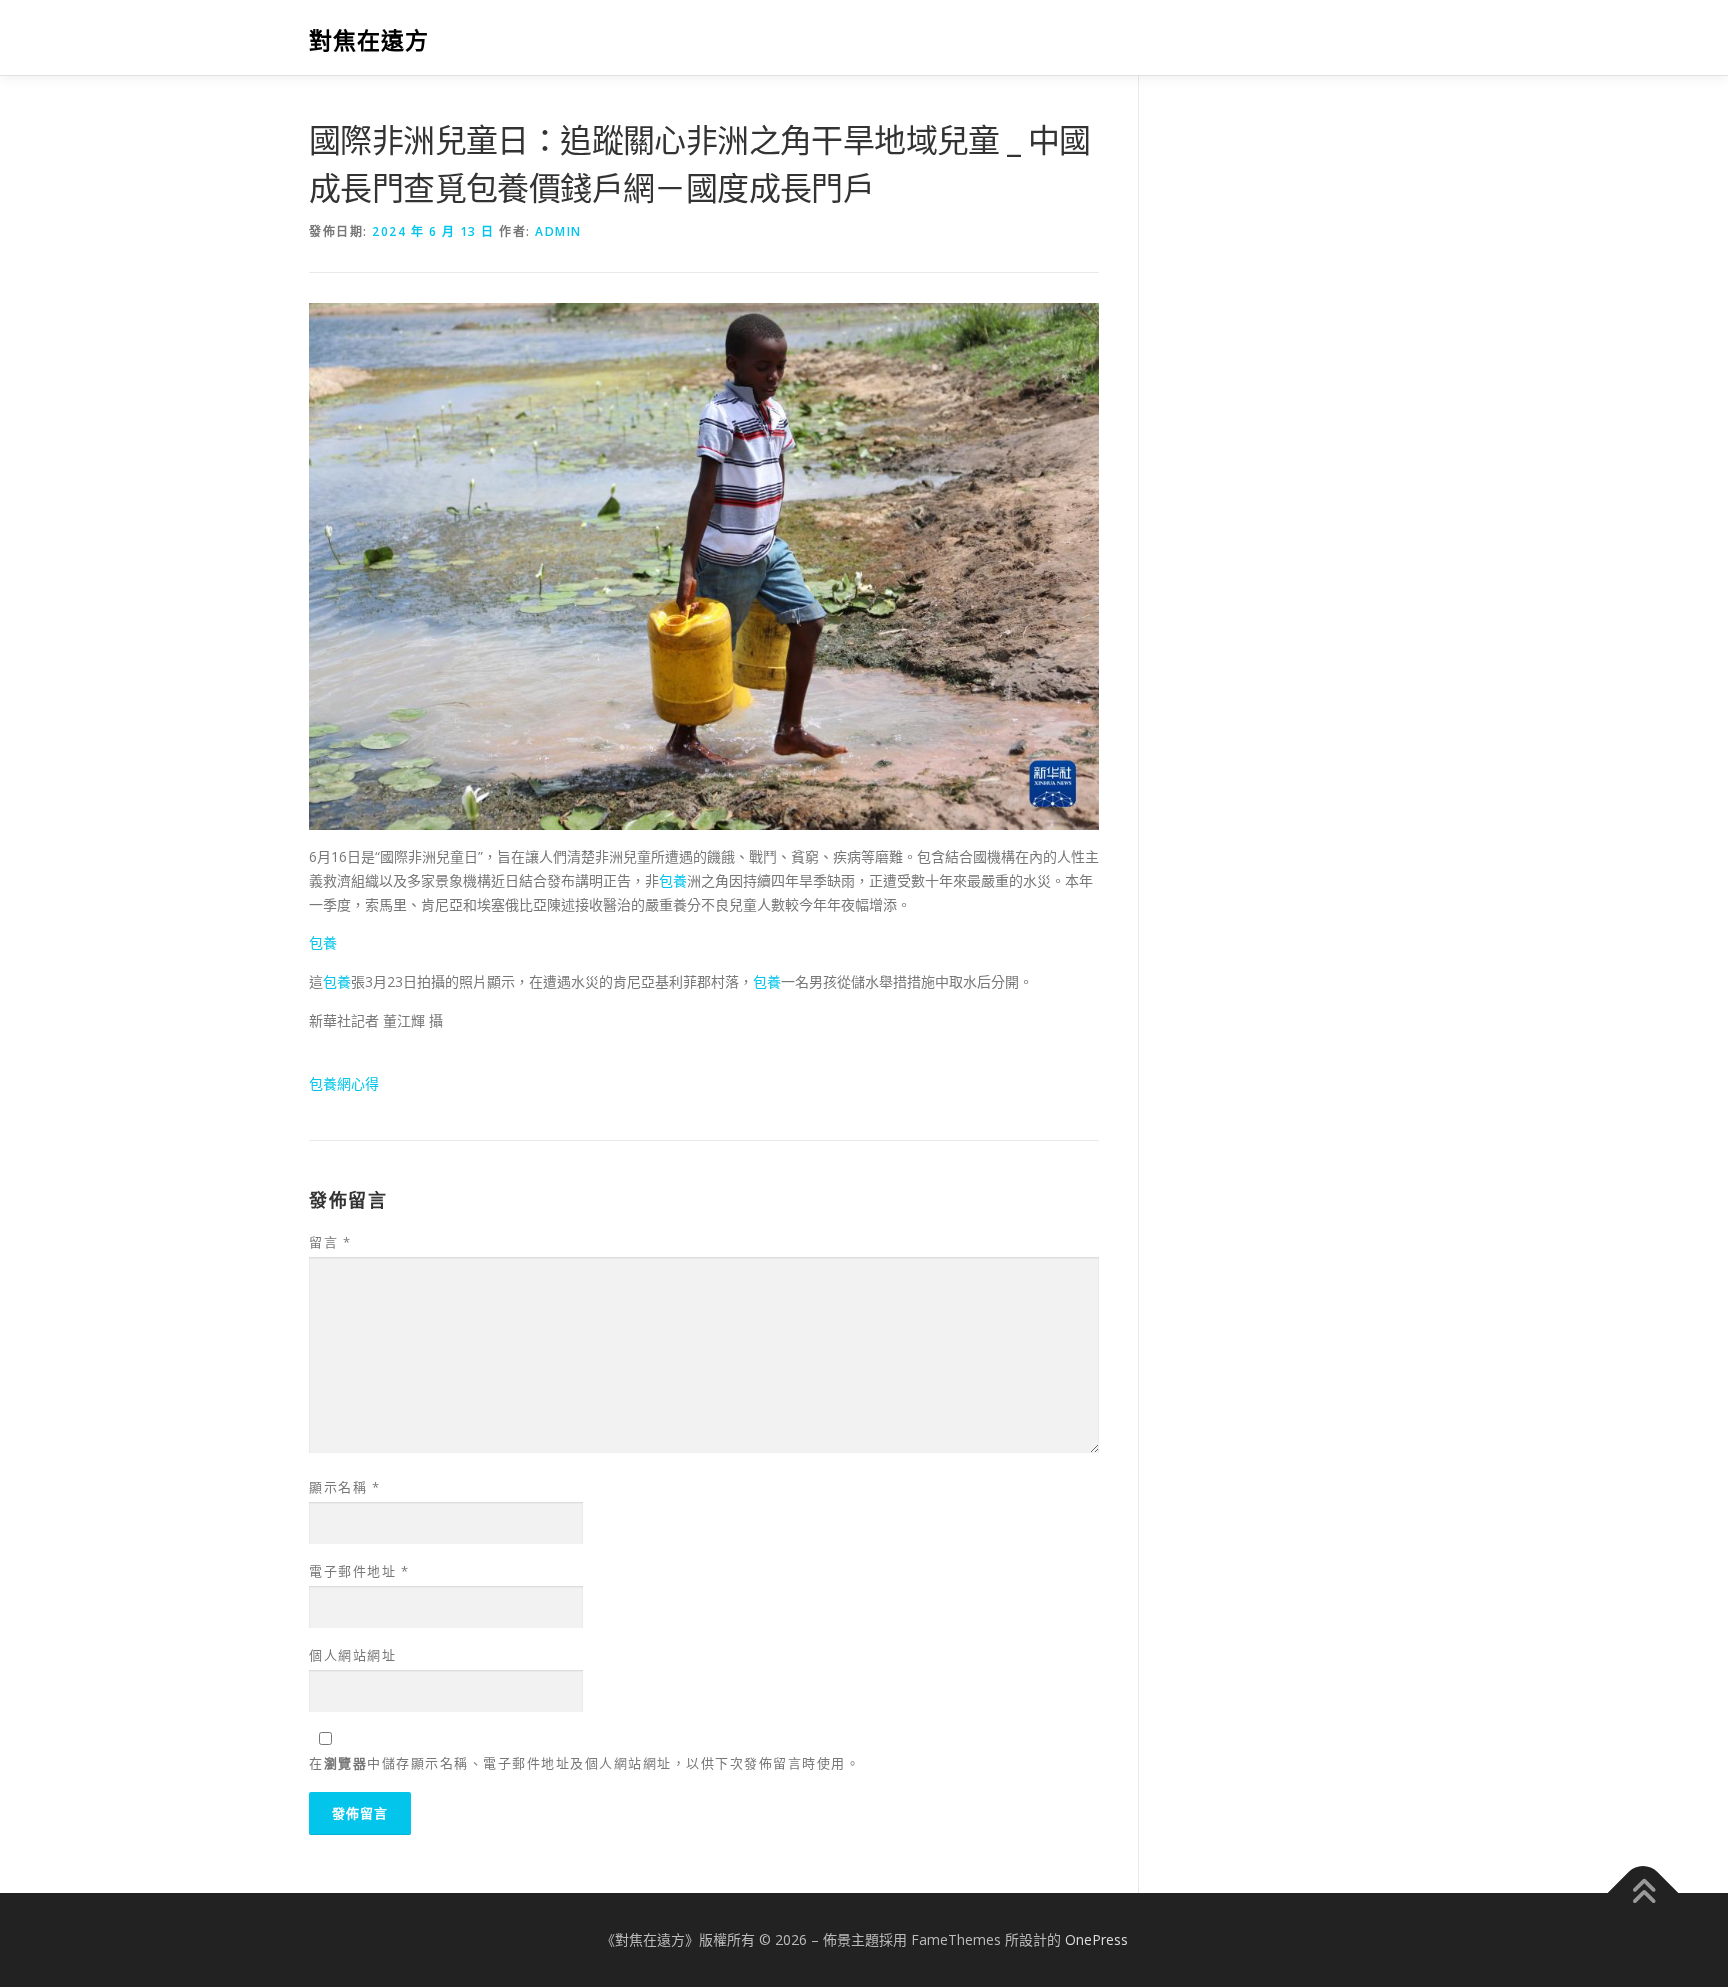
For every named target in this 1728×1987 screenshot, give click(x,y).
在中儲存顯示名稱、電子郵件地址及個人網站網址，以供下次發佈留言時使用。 (584, 1763)
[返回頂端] (1643, 1893)
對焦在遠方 (369, 40)
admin (558, 231)
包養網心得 (344, 1083)
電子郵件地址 (359, 1571)
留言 (330, 1242)
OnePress (1096, 1939)
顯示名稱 (344, 1487)
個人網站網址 (352, 1655)
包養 (673, 880)
